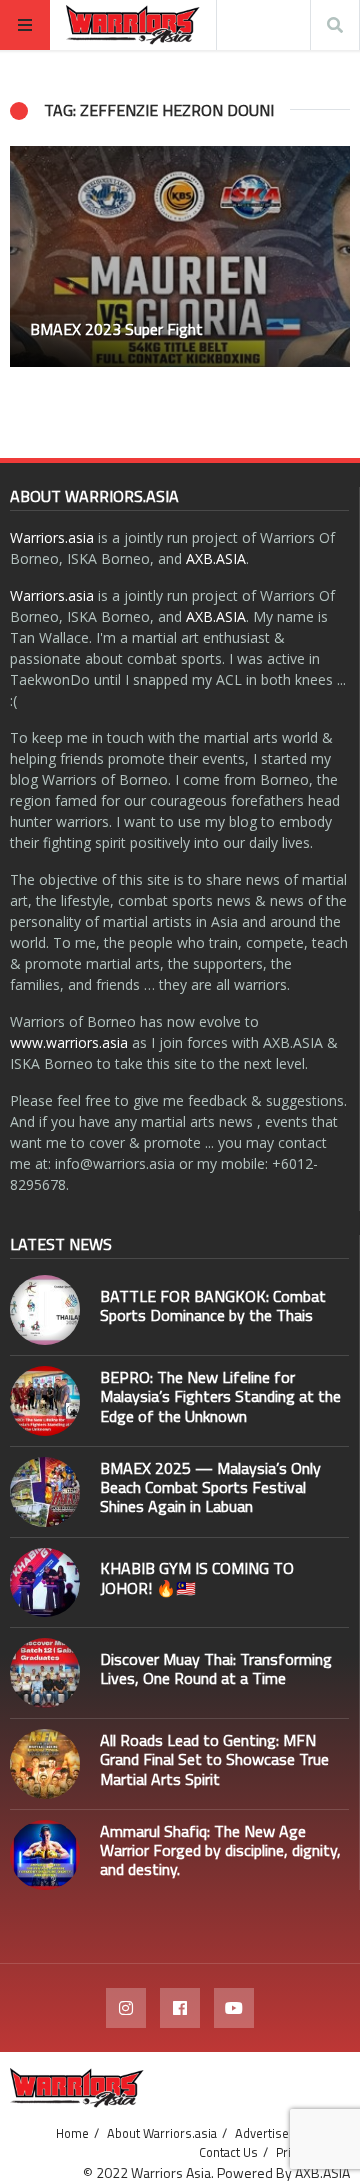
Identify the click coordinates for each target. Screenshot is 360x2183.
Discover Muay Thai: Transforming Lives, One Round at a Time (216, 1668)
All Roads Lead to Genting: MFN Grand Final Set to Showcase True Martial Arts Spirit (214, 1759)
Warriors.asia (52, 537)
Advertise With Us (285, 2133)
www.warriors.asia (69, 1042)
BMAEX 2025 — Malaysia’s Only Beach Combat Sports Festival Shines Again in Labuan (210, 1487)
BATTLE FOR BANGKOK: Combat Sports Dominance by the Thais (213, 1305)
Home (72, 2133)
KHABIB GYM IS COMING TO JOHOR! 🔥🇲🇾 (197, 1577)
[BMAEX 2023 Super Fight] (180, 256)
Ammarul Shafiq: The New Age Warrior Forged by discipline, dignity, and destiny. (220, 1850)
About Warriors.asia (162, 2133)
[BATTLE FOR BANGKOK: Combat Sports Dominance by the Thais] (45, 1310)
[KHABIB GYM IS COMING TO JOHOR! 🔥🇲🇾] (45, 1583)
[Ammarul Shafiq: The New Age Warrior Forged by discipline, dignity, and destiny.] (45, 1855)
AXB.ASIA (216, 558)
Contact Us (228, 2152)
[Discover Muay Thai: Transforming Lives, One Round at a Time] (45, 1673)
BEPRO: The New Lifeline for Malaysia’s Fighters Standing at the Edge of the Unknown (220, 1396)
